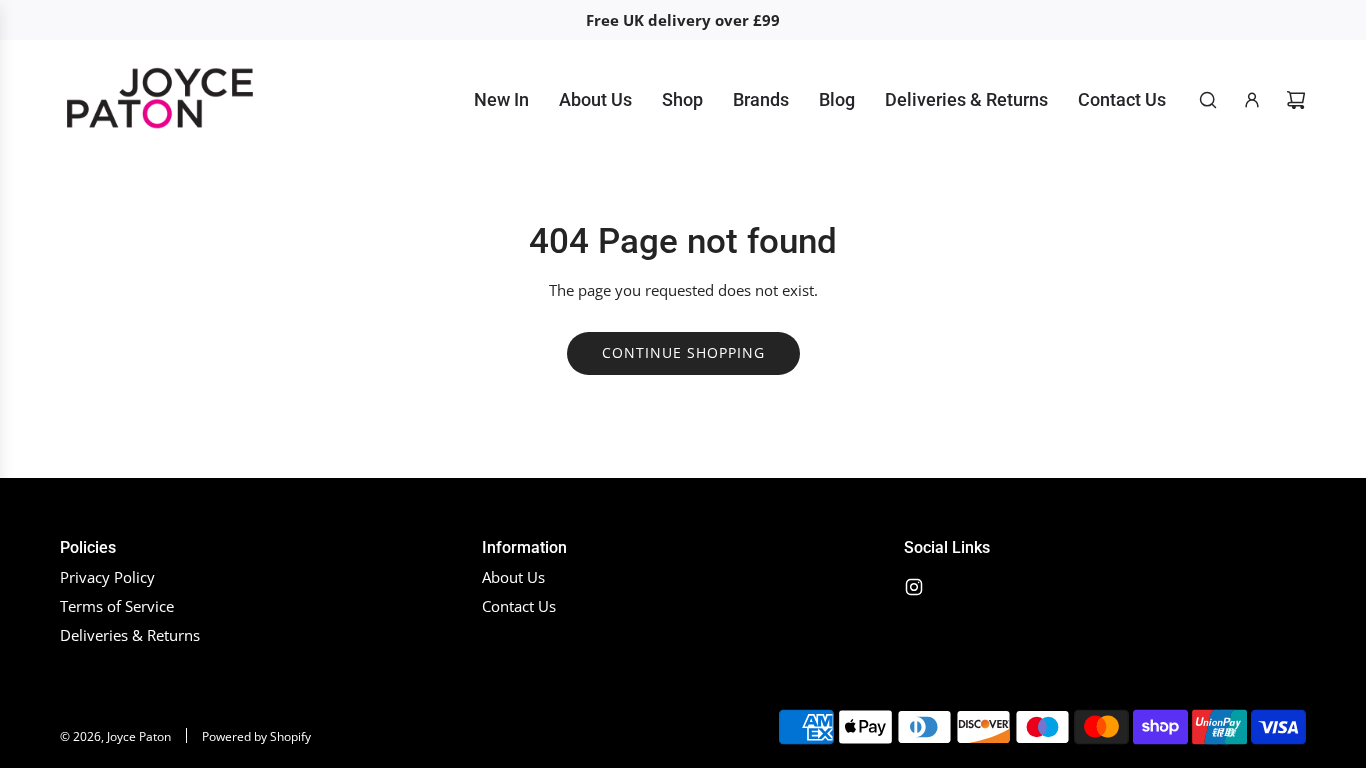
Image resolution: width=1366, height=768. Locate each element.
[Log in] (1252, 100)
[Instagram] (914, 587)
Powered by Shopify (256, 736)
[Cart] (1296, 100)
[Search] (1208, 100)
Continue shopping (683, 352)
